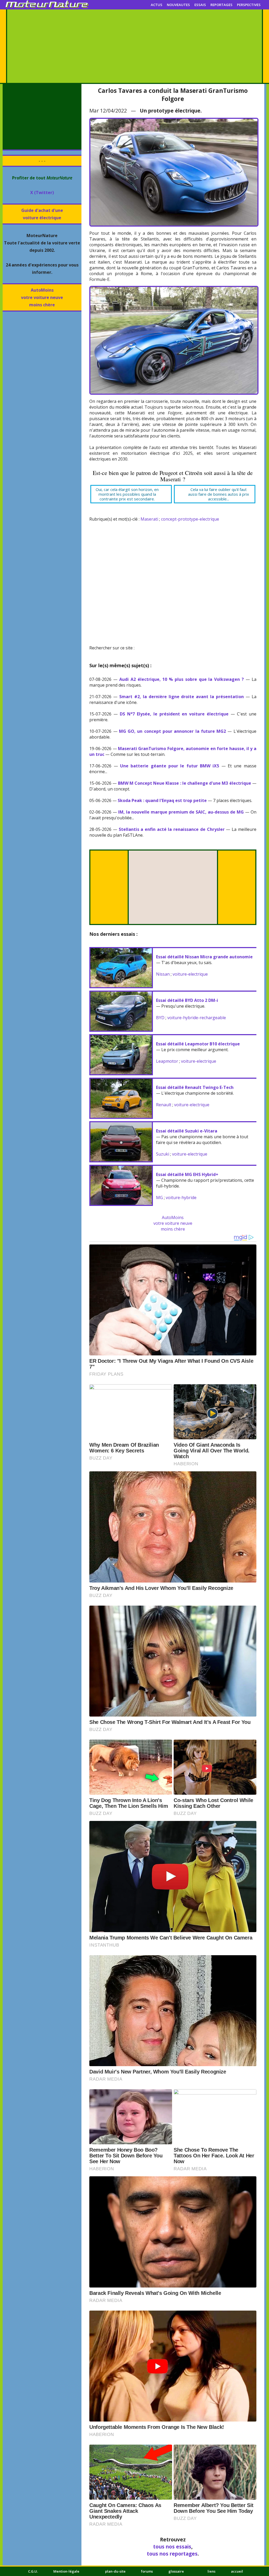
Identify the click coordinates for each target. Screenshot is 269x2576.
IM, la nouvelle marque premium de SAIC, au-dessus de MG (181, 812)
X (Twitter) (42, 193)
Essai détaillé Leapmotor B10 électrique (198, 1044)
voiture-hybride (181, 1198)
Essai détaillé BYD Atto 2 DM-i (187, 1000)
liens (211, 2571)
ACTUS (157, 5)
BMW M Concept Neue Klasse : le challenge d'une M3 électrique (185, 783)
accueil (237, 2571)
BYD (160, 1018)
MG (159, 1198)
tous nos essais (172, 2546)
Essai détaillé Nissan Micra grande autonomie (204, 957)
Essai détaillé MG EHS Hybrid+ (187, 1174)
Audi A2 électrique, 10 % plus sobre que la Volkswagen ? (182, 679)
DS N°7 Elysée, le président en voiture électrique (174, 714)
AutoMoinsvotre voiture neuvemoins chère (42, 297)
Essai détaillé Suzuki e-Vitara (187, 1131)
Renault (164, 1105)
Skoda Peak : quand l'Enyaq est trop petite (162, 800)
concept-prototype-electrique (190, 519)
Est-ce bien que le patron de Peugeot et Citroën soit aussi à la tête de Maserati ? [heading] (173, 476)
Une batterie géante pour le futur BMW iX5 (170, 766)
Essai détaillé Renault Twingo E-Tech (195, 1087)
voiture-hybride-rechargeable (197, 1018)
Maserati (149, 519)
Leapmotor (167, 1061)
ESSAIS (200, 5)
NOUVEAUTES (178, 5)
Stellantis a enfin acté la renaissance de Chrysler (172, 829)
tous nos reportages (172, 2554)
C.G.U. (33, 2571)
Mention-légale (66, 2571)
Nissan (163, 974)
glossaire (176, 2571)
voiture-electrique (190, 974)
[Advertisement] (134, 46)
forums (147, 2571)
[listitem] (131, 494)
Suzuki (163, 1154)
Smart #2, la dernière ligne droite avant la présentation (182, 697)
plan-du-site (115, 2571)
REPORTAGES (221, 5)
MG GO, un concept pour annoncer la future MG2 (172, 731)
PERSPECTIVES (249, 5)
